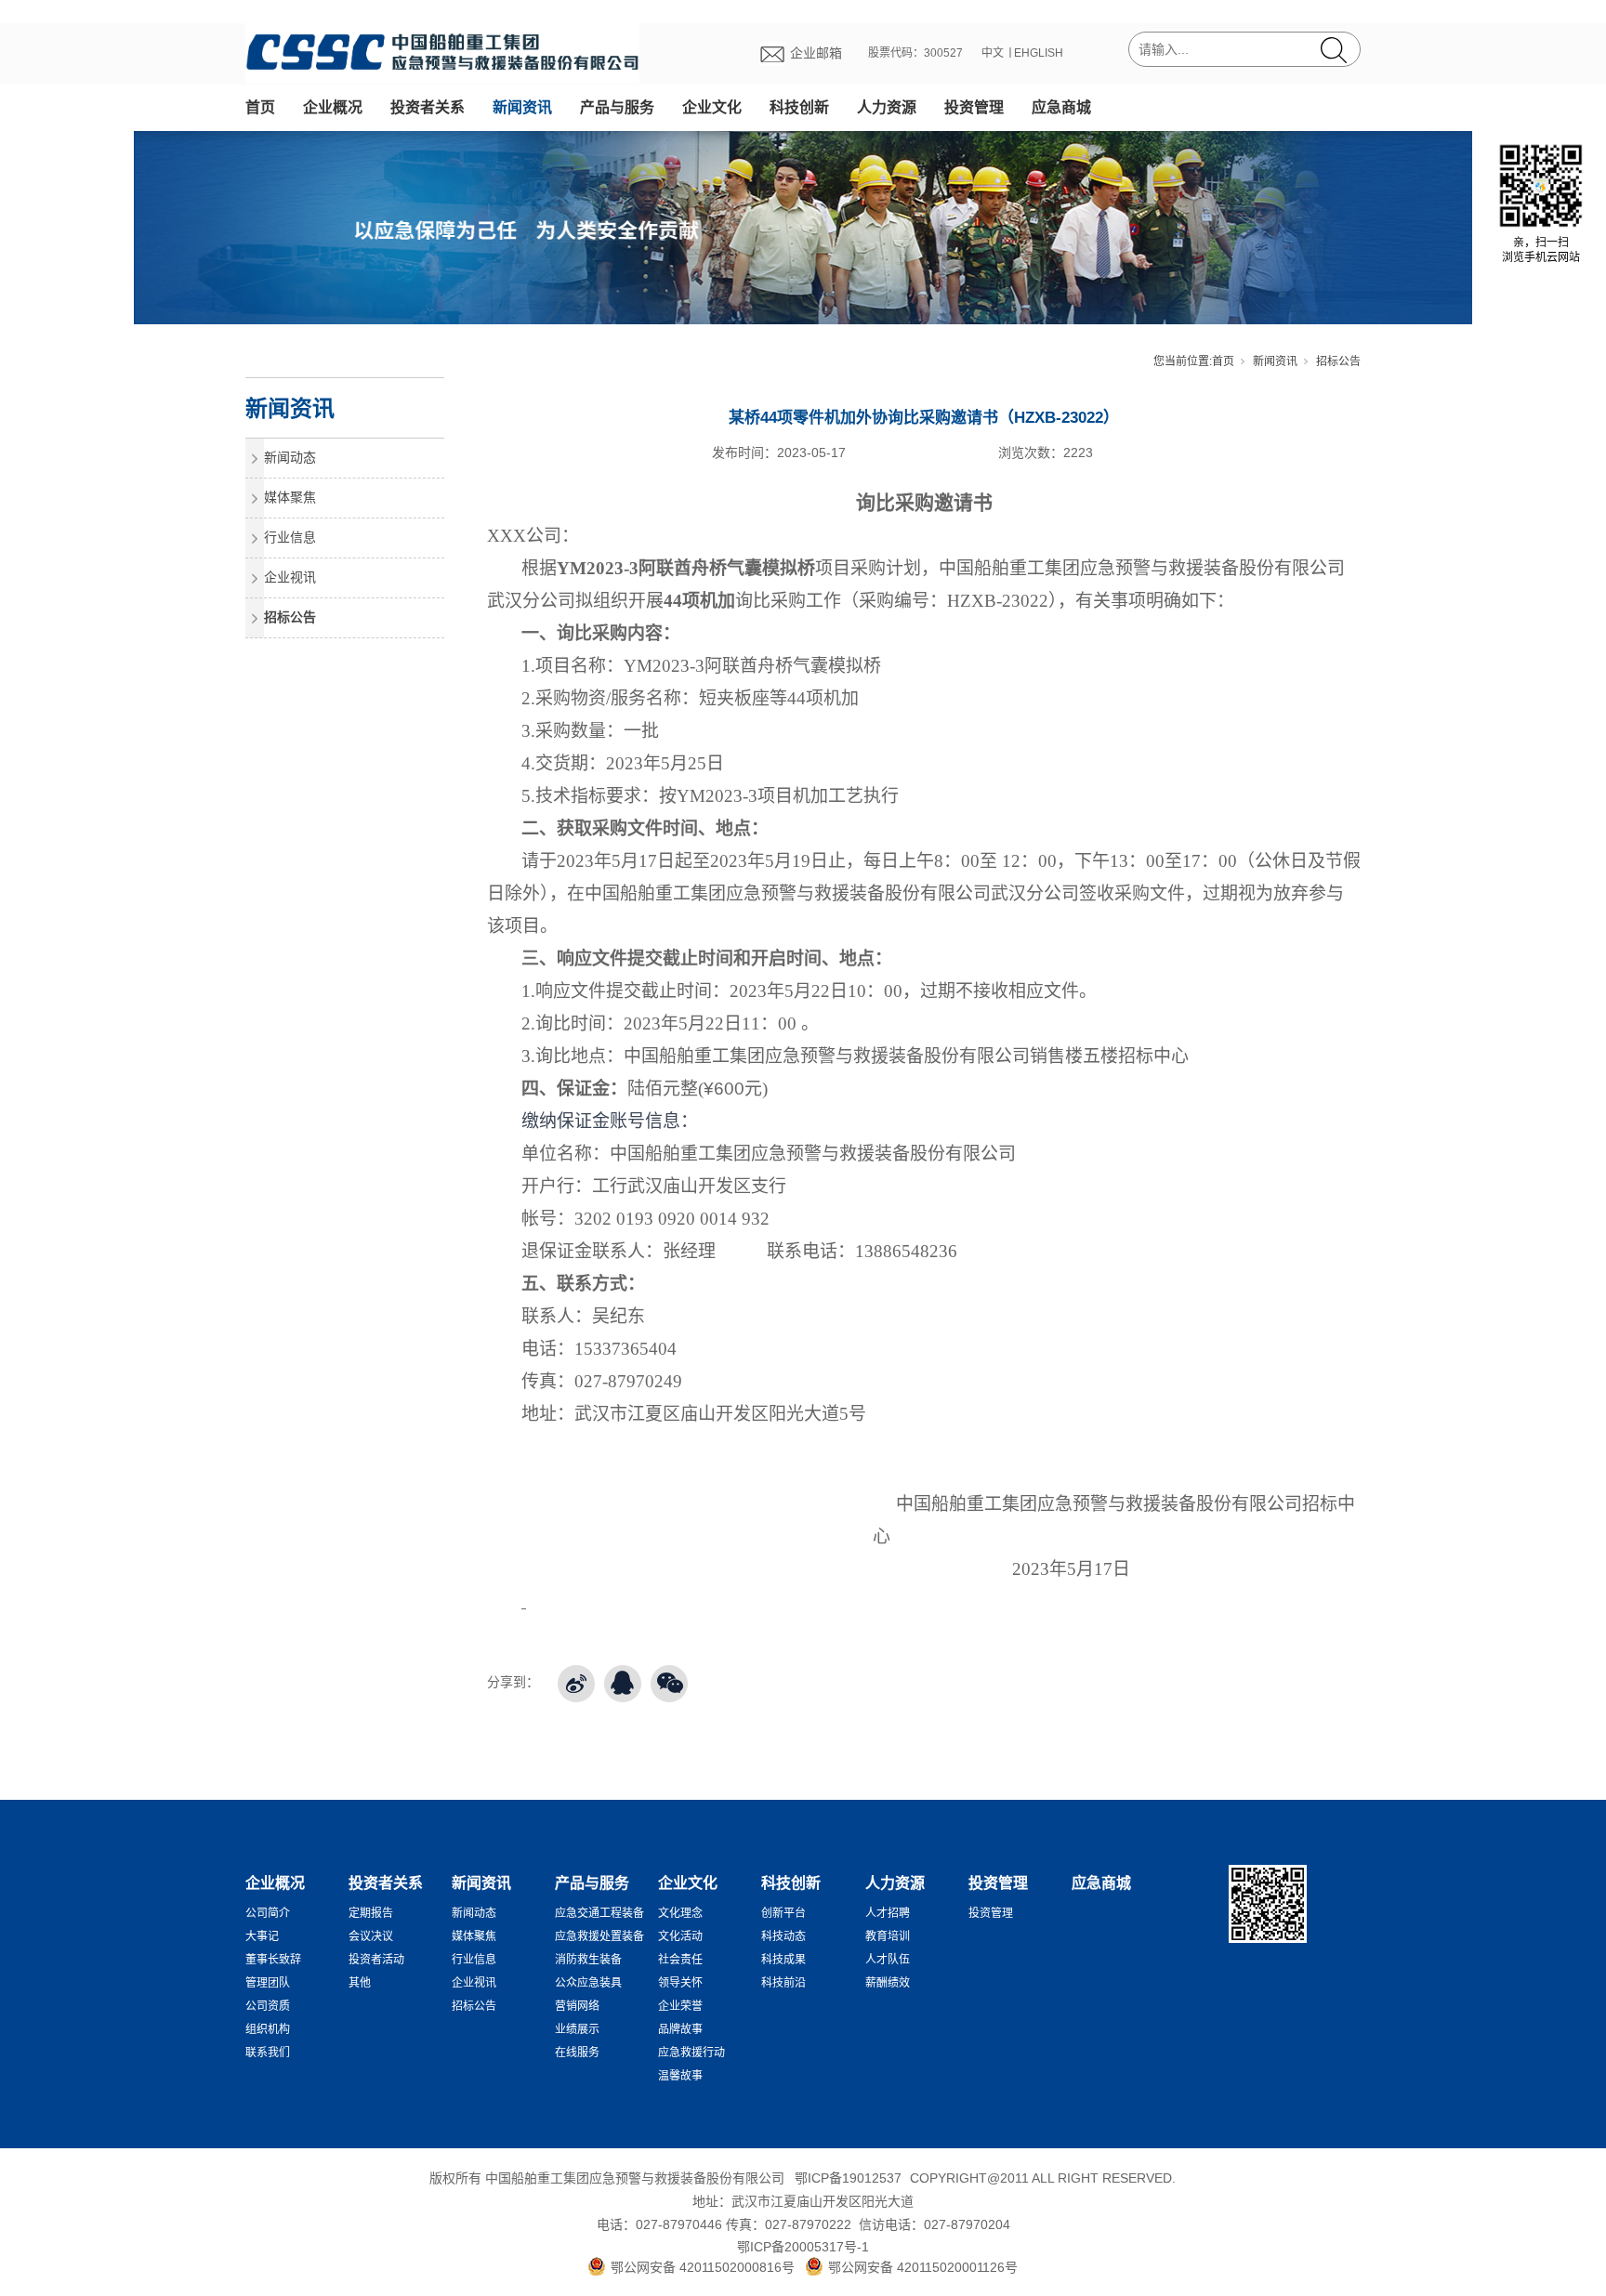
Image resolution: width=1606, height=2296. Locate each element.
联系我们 (268, 2053)
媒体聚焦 (290, 497)
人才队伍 (888, 1960)
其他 (360, 1983)
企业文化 (712, 107)
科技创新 (799, 107)
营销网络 (577, 2006)
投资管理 (974, 107)
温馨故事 (680, 2076)
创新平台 (783, 1913)
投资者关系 (428, 107)
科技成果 (783, 1960)
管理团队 (268, 1983)
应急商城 (1061, 107)
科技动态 (783, 1936)
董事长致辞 (273, 1960)
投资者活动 (376, 1960)
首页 (260, 107)
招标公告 (1338, 361)
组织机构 (268, 2029)
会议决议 (371, 1936)
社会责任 (680, 1960)
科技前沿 (783, 1983)
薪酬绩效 (888, 1983)
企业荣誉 (680, 2006)
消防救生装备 (588, 1960)
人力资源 (887, 107)
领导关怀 (680, 1983)
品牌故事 (680, 2029)
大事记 (262, 1936)
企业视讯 (290, 577)
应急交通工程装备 (599, 1913)
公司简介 (268, 1913)
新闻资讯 (522, 107)
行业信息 (290, 537)
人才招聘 (888, 1913)
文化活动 (680, 1936)
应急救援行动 (691, 2053)
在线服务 (577, 2053)
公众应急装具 (588, 1983)
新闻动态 (290, 457)
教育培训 (888, 1936)
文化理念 (680, 1913)
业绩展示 (577, 2029)
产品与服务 (617, 107)
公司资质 (268, 2006)
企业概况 (333, 107)
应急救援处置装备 (599, 1936)
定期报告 (371, 1913)
